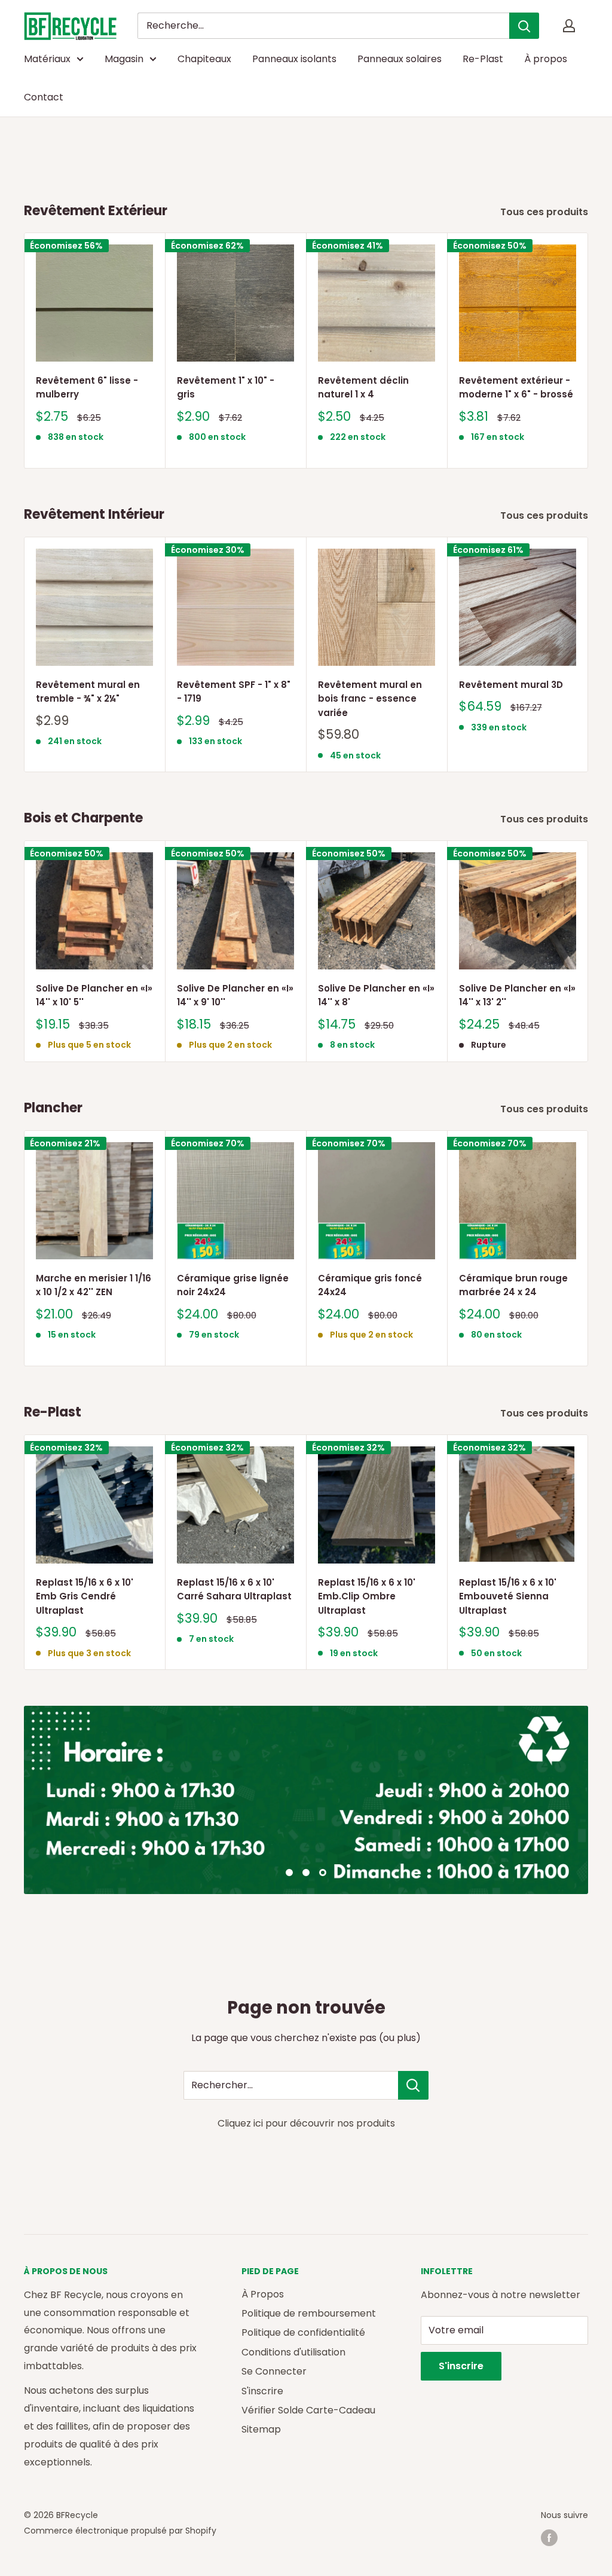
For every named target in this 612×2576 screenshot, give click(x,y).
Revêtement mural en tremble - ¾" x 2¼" (88, 692)
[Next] (588, 351)
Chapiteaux (204, 59)
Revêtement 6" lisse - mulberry (87, 387)
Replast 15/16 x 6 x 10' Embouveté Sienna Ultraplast (508, 1596)
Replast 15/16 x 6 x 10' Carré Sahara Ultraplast (234, 1589)
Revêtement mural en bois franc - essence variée (370, 699)
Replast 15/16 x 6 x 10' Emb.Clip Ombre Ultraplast (367, 1596)
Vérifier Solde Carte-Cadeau (308, 2410)
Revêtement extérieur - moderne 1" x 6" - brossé (516, 387)
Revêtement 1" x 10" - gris (226, 387)
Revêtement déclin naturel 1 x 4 (363, 387)
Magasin (124, 59)
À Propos (263, 2294)
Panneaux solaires (400, 59)
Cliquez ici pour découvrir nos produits (306, 2123)
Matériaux (47, 59)
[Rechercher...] (413, 2085)
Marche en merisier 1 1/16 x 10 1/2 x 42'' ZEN (94, 1285)
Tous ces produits (545, 212)
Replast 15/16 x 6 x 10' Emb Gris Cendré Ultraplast (85, 1596)
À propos (546, 59)
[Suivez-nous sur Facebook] (549, 2538)
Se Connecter (274, 2371)
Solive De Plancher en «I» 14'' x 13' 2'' (517, 995)
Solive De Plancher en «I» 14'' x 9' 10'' (235, 995)
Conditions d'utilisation (293, 2352)
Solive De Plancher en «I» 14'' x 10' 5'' (94, 995)
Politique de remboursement (309, 2313)
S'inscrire (262, 2391)
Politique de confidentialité (303, 2332)
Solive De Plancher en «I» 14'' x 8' (376, 995)
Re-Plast (483, 59)
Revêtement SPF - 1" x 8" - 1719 (234, 692)
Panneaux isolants (294, 59)
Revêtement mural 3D (511, 685)
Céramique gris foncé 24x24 (370, 1285)
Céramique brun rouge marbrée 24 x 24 (513, 1285)
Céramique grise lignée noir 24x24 (233, 1285)
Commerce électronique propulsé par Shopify (120, 2531)
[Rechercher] (524, 26)
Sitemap (261, 2429)
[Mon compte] (569, 26)
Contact (44, 97)
